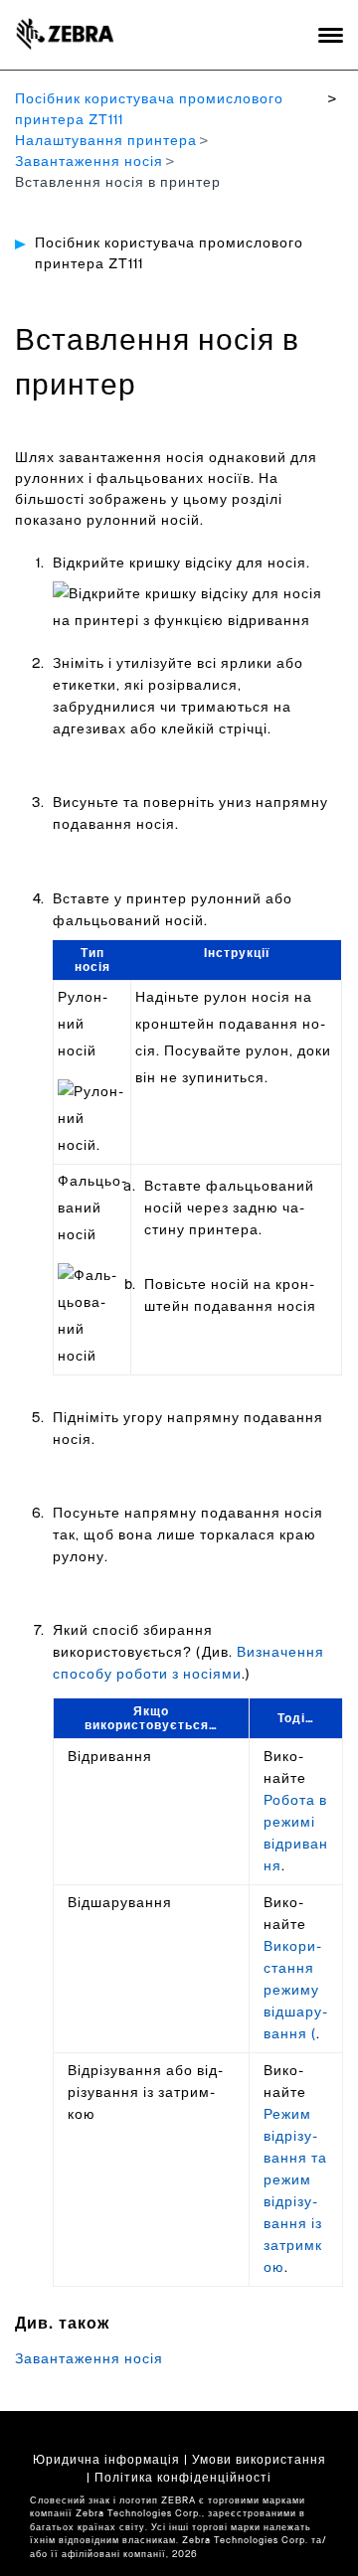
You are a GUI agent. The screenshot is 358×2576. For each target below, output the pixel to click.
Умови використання (259, 2460)
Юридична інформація (106, 2460)
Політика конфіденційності (183, 2478)
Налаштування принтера (106, 141)
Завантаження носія (89, 162)
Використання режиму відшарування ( (295, 1991)
